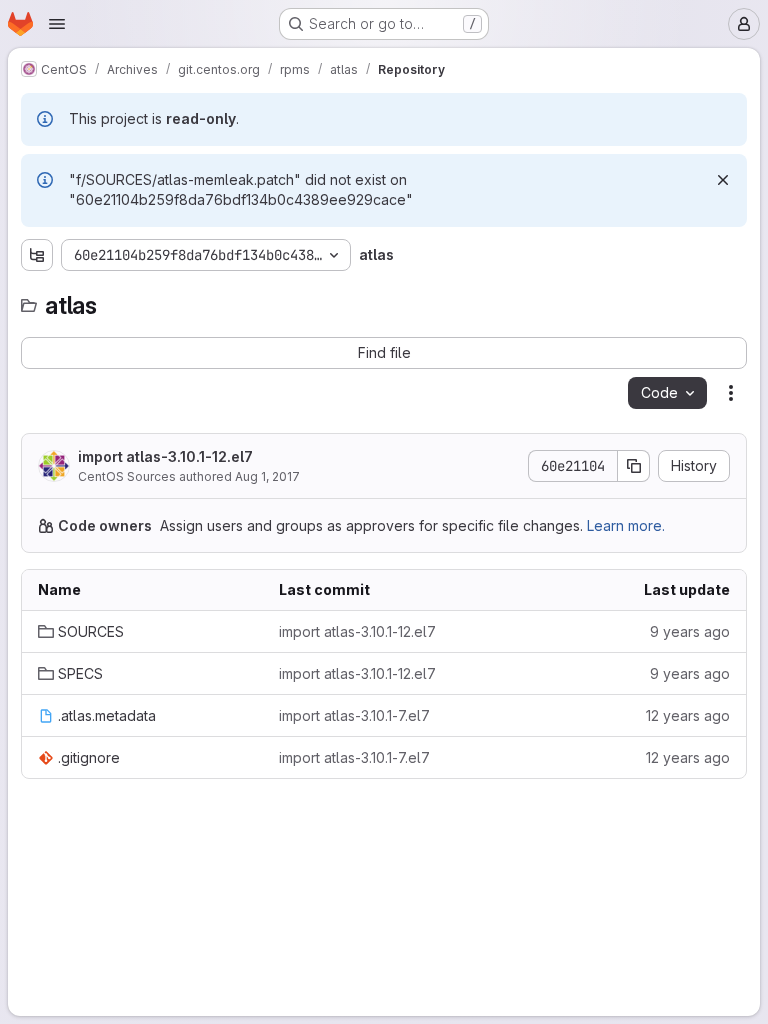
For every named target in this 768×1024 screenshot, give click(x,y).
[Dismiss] (723, 180)
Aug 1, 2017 (267, 476)
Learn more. (626, 525)
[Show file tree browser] (37, 255)
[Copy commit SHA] (634, 466)
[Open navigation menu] (57, 24)
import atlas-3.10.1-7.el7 (354, 715)
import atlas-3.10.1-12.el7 (165, 456)
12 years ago (688, 715)
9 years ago (690, 631)
